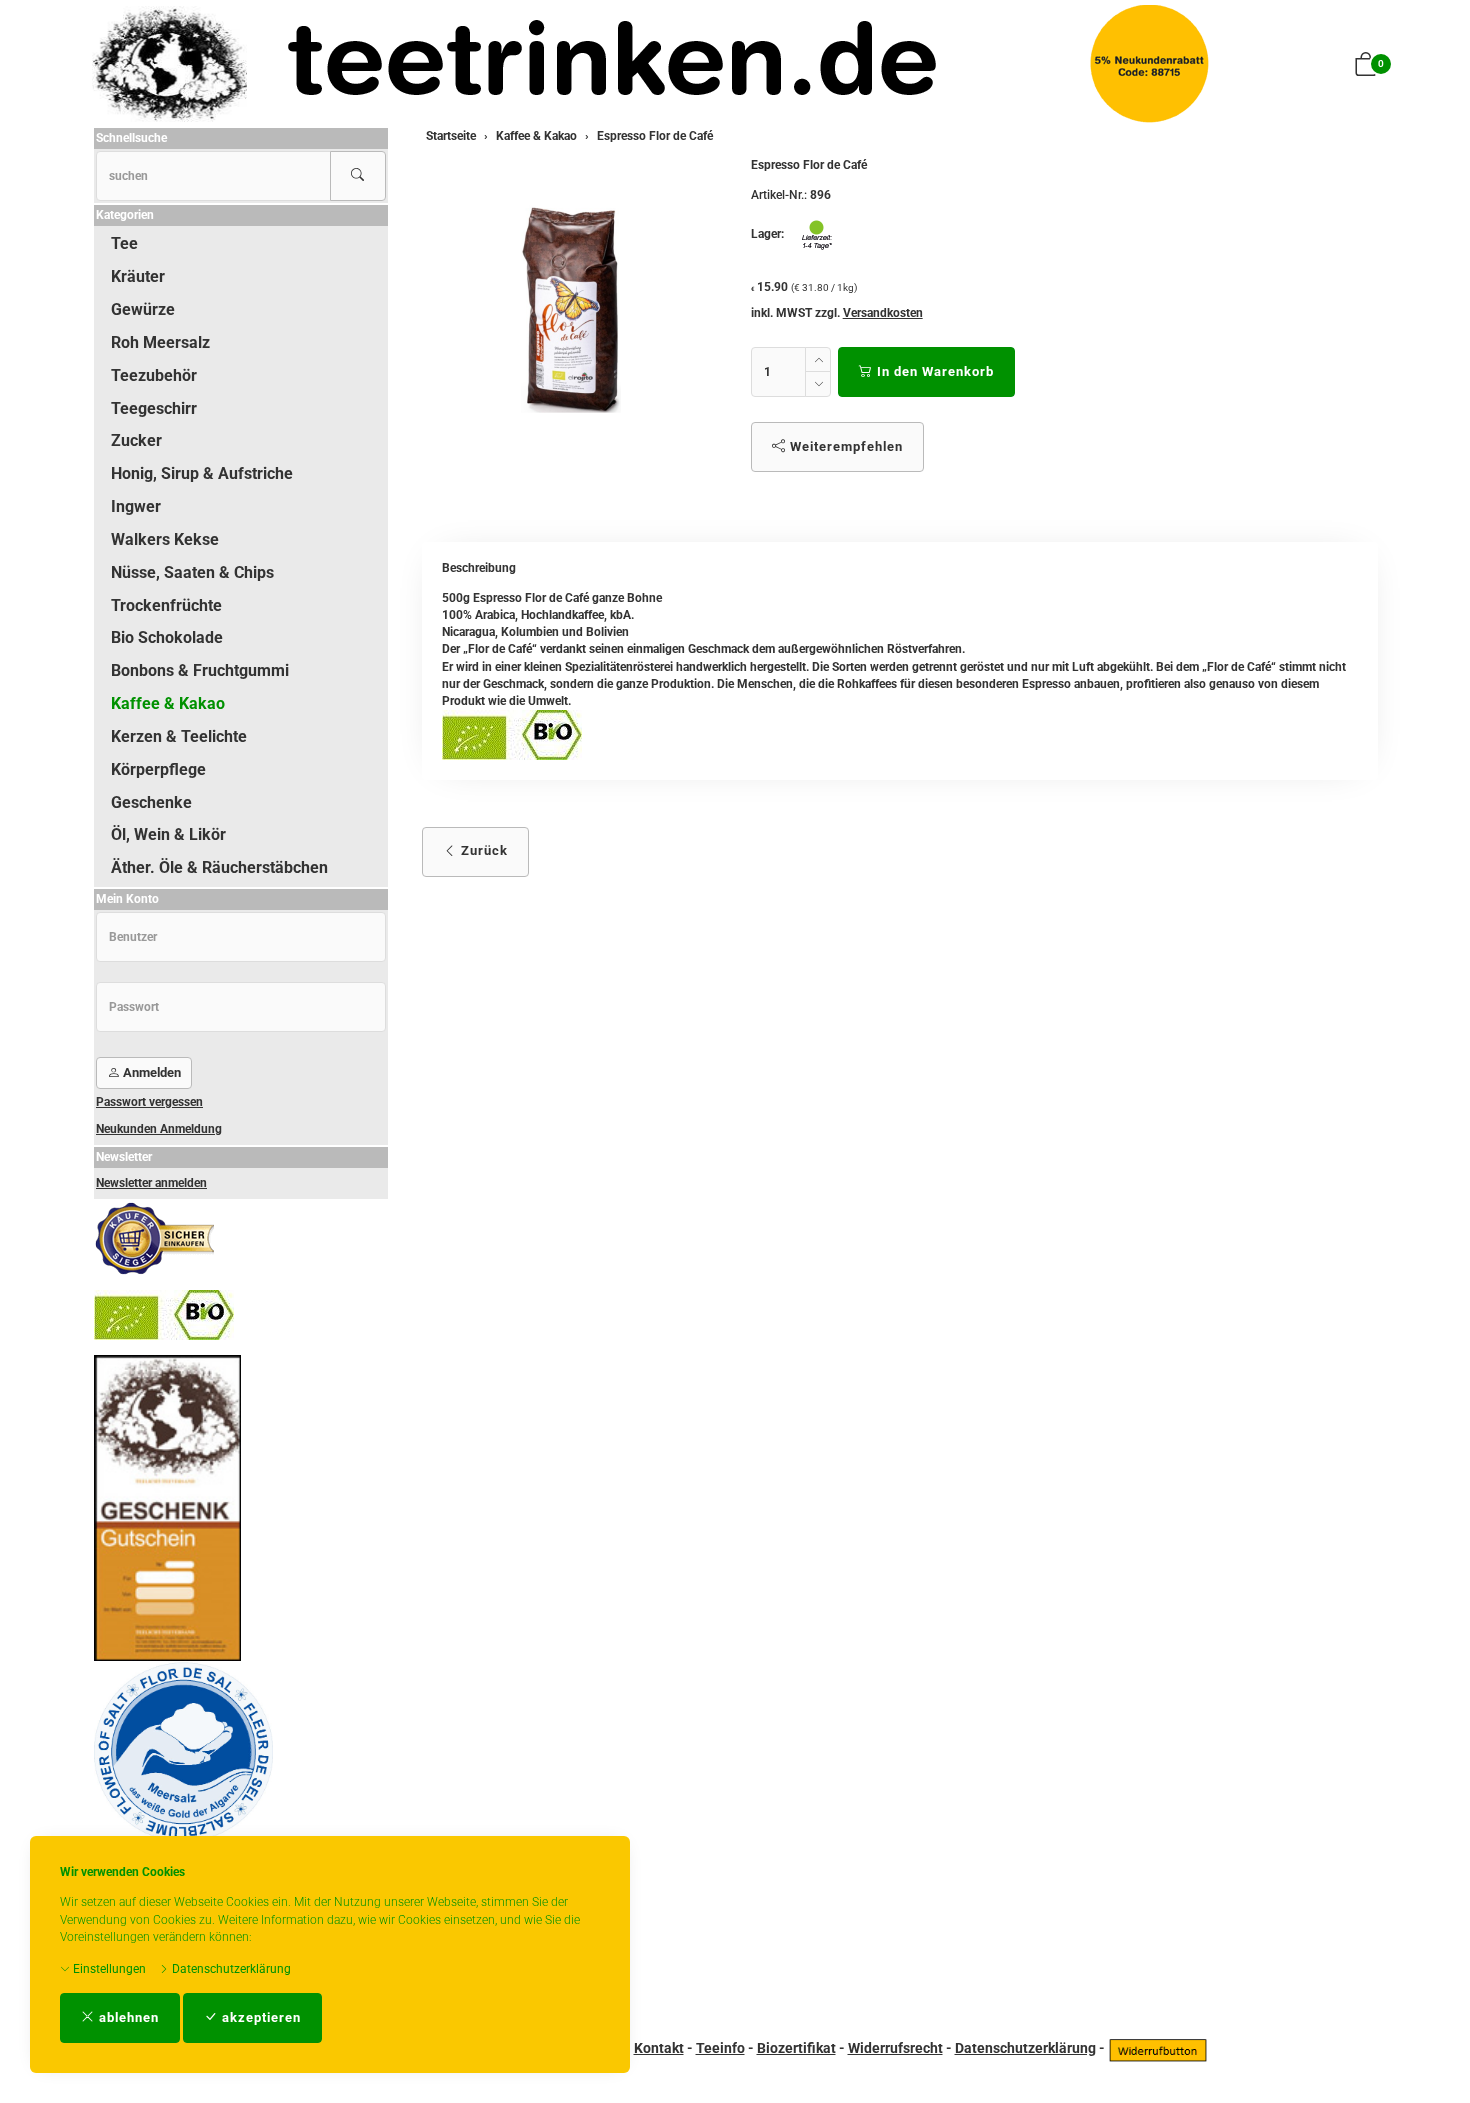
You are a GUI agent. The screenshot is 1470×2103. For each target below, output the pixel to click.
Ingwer (136, 506)
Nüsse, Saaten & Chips (192, 572)
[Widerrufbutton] (1158, 2048)
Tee (124, 243)
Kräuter (138, 276)
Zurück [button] (482, 850)
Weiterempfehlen (844, 446)
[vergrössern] (571, 309)
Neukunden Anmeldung (159, 1129)
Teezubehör (154, 375)
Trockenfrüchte (166, 605)
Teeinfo (720, 2048)
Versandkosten (883, 313)
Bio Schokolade (167, 637)
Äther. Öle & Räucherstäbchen (219, 867)
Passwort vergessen (149, 1102)
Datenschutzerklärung (230, 1969)
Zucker (136, 440)
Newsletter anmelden (151, 1183)
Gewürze (143, 309)
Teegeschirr (154, 408)
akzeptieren (259, 2017)
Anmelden (150, 1072)
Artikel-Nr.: (779, 195)
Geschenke (151, 802)
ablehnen (127, 2017)
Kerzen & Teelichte (179, 736)
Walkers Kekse (165, 539)
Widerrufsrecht (895, 2048)
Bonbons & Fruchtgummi (200, 670)
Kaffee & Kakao (168, 703)
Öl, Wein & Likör (168, 834)
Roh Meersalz (160, 342)
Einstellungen (108, 1969)
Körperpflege (158, 769)
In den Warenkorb (933, 371)
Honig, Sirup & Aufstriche (202, 473)
